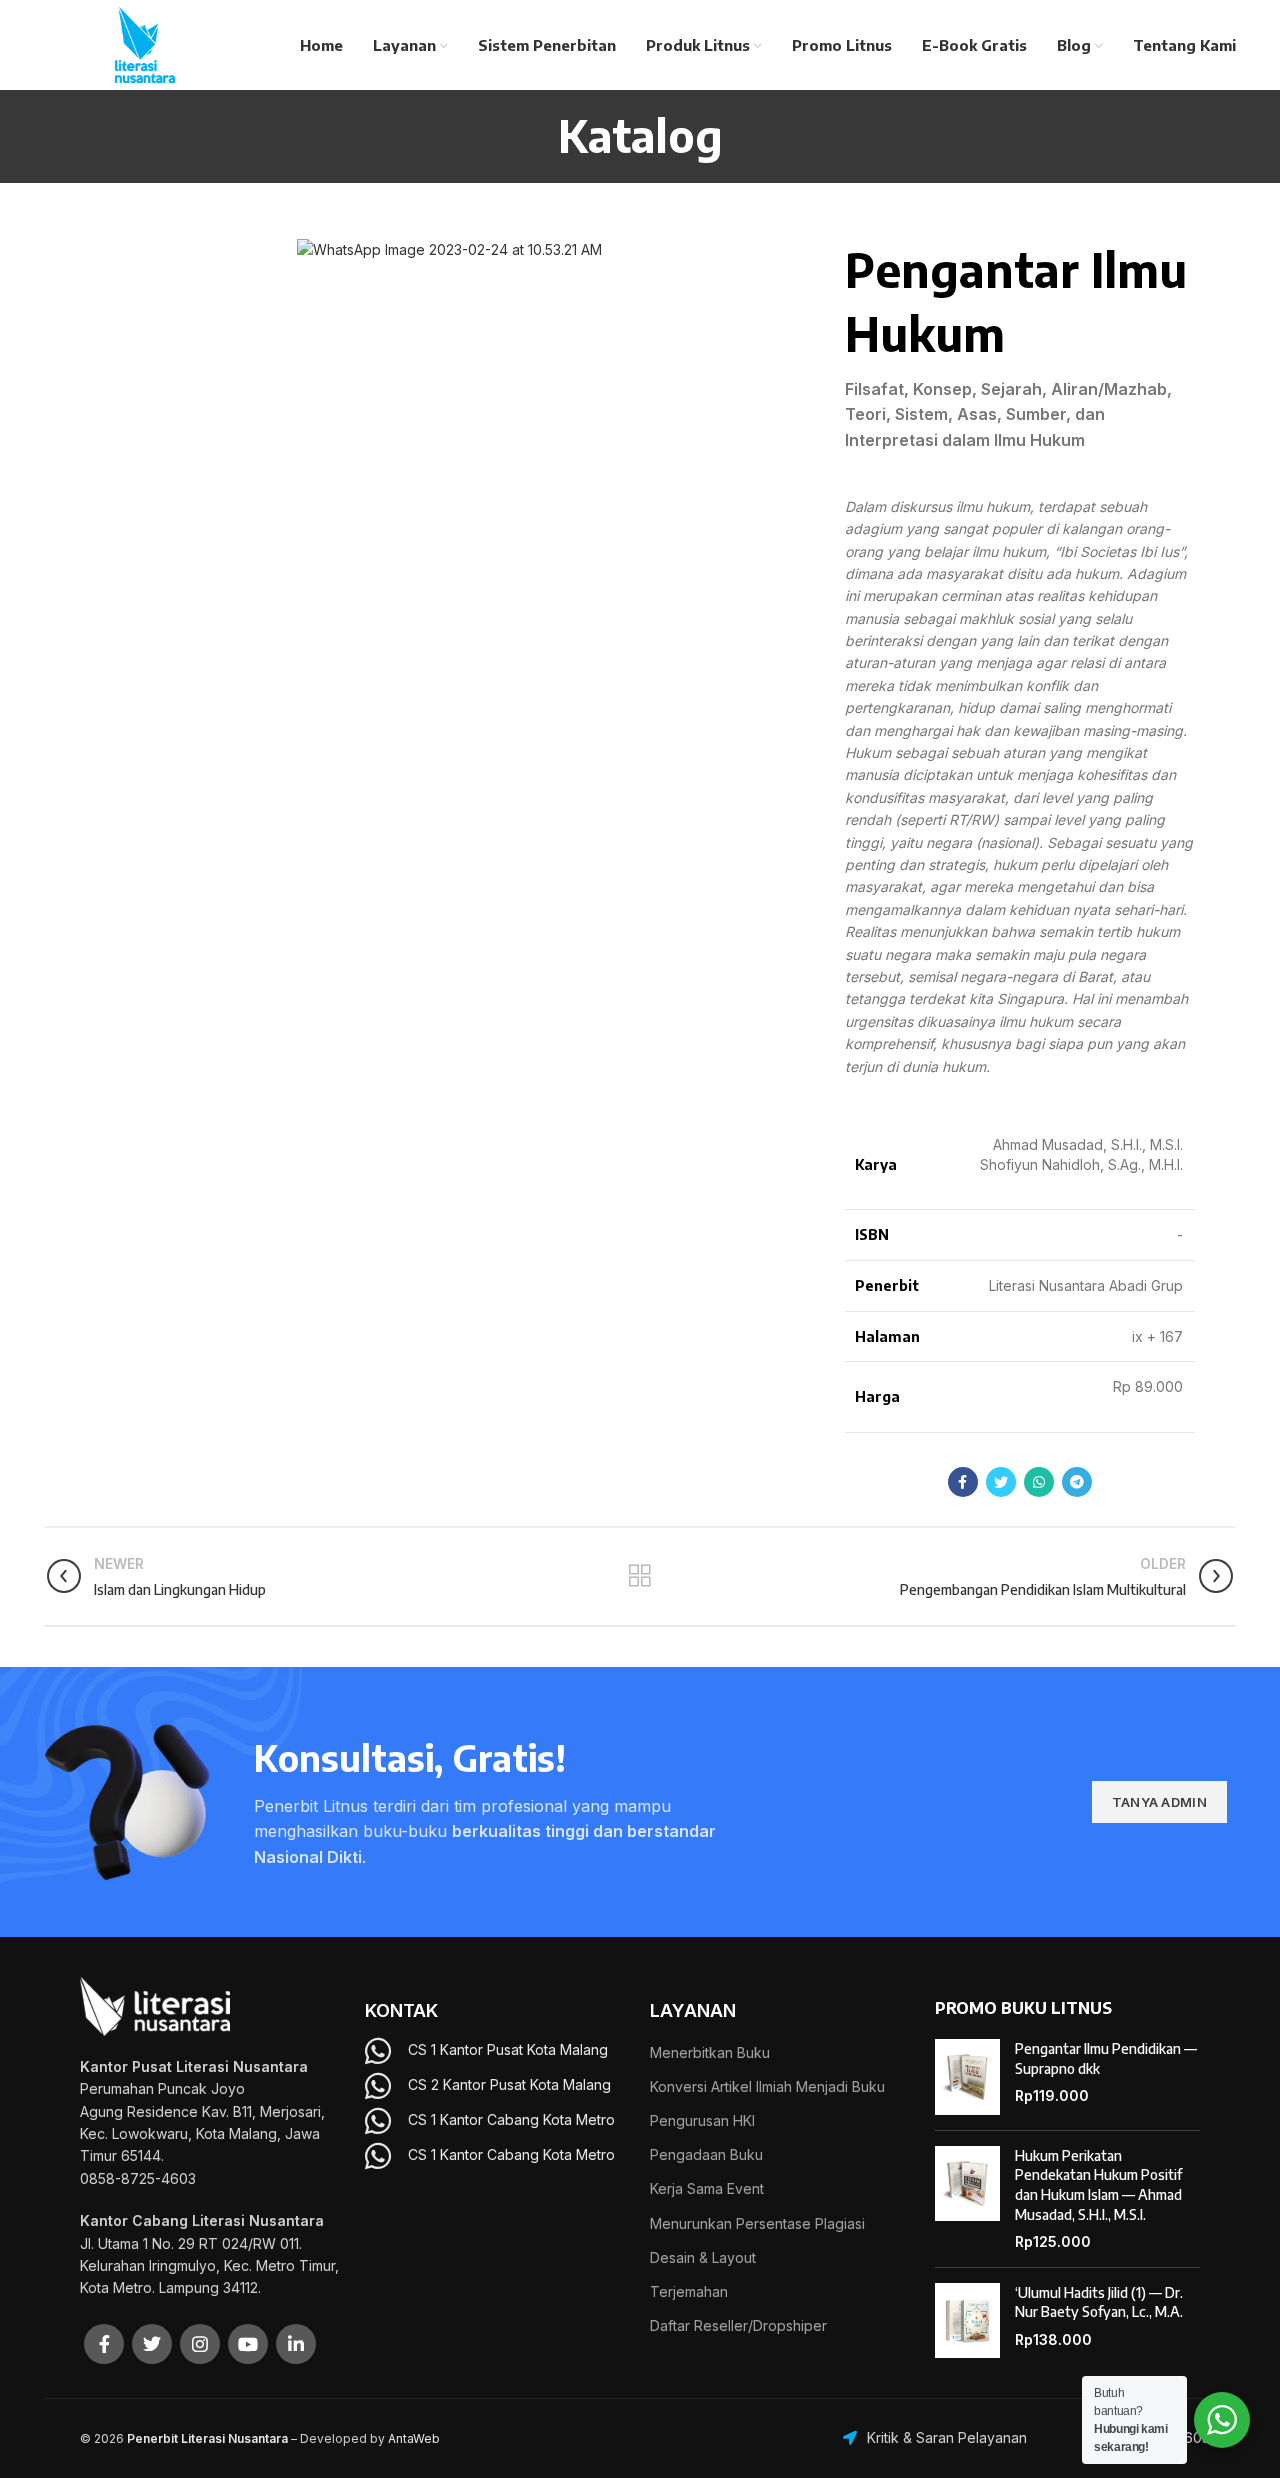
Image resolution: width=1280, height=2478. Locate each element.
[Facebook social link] (963, 1482)
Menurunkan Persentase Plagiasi (757, 2223)
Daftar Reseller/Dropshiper (738, 2325)
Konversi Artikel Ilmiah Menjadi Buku (767, 2086)
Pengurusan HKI (702, 2120)
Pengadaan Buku (706, 2154)
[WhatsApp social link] (1039, 1482)
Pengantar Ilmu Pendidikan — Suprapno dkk (1106, 2058)
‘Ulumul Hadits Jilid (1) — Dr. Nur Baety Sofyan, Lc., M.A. (1099, 2302)
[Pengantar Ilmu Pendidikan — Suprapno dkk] (967, 2077)
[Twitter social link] (1001, 1482)
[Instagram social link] (200, 2344)
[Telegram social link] (1077, 1482)
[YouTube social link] (248, 2344)
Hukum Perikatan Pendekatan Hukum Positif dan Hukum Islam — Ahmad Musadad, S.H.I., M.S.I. (1098, 2185)
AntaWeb (414, 2438)
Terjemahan (689, 2291)
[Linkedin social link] (296, 2344)
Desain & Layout (703, 2257)
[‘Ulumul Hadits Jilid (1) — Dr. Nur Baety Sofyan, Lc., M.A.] (967, 2321)
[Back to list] (640, 1576)
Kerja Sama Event (707, 2188)
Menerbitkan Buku (710, 2052)
